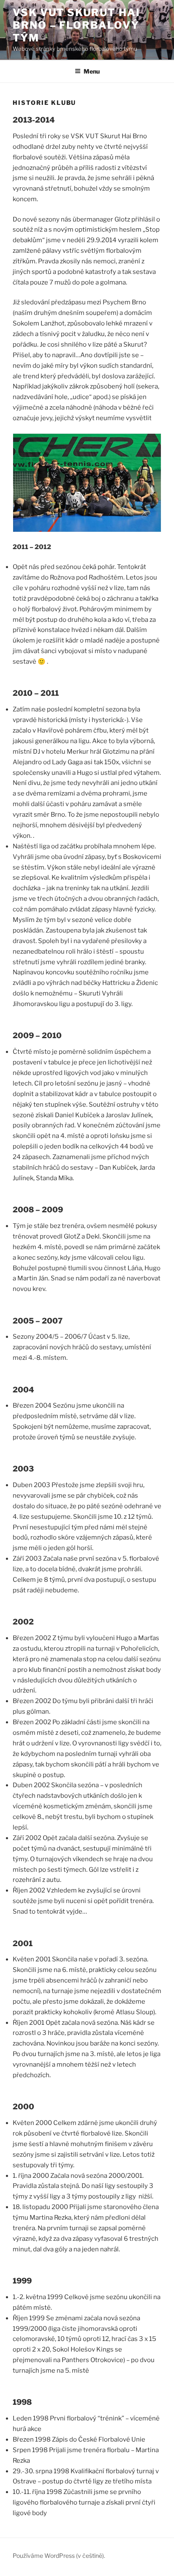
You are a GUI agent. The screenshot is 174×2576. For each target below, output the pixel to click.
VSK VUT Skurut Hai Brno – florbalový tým (76, 25)
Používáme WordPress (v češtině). (59, 2555)
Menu (92, 71)
